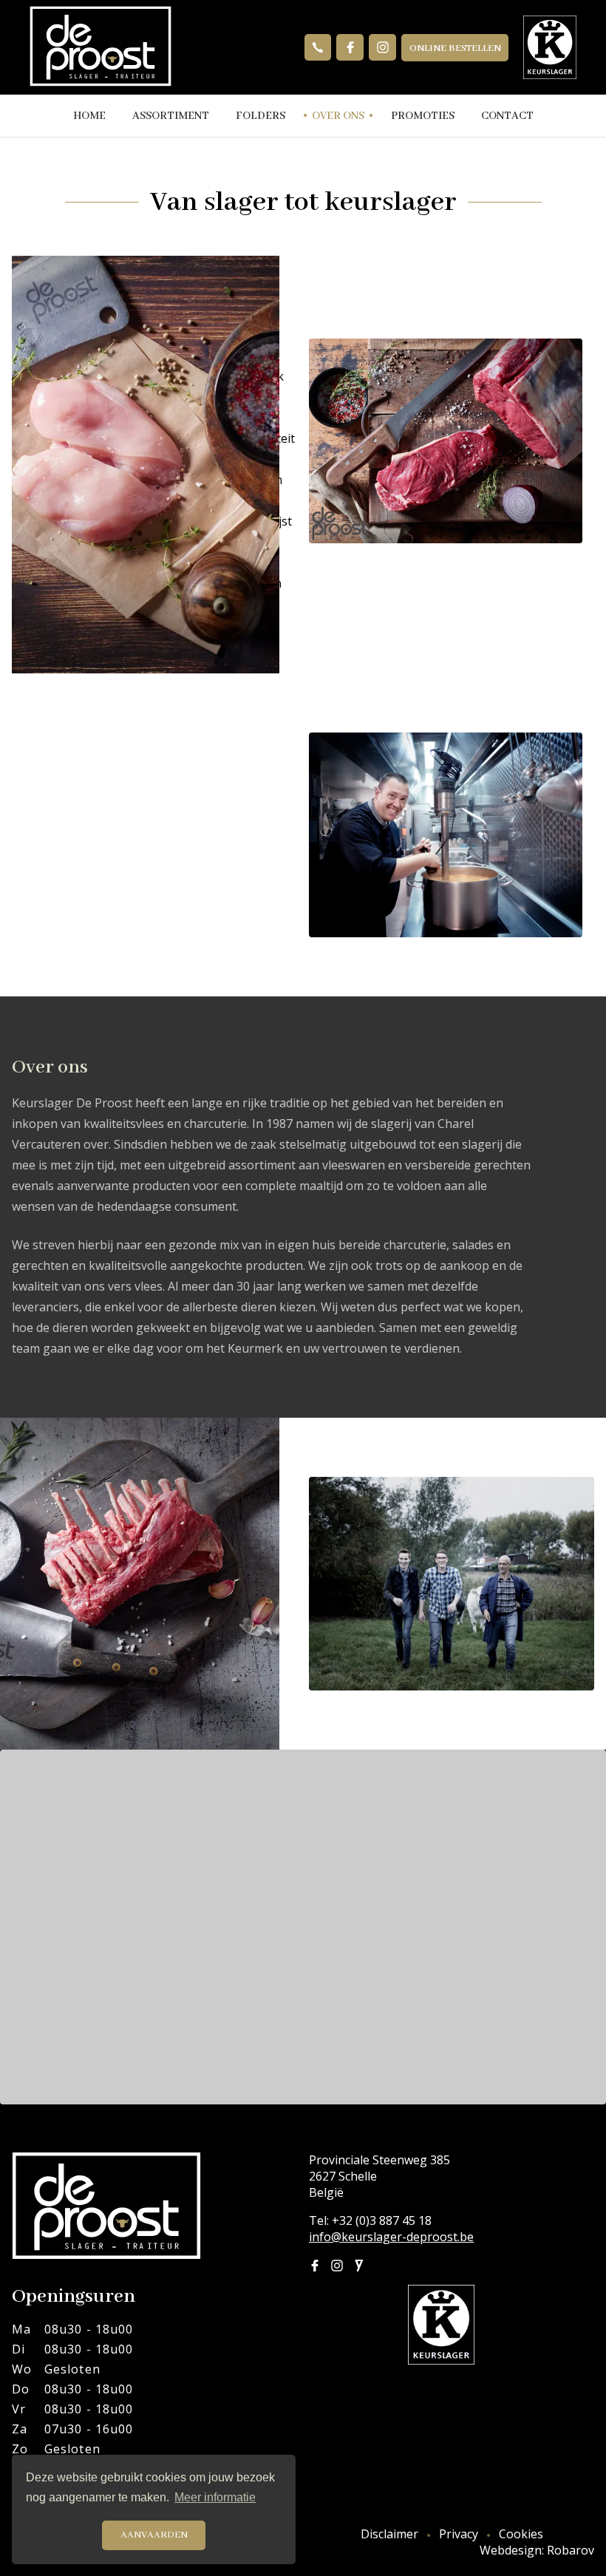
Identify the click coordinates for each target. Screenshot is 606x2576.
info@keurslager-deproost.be (391, 2237)
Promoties (423, 116)
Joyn (359, 2266)
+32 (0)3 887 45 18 (318, 48)
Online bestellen (455, 48)
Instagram (382, 48)
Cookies (521, 2534)
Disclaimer (389, 2534)
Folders (261, 116)
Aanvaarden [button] (154, 2535)
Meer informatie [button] (215, 2497)
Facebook (350, 48)
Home (89, 116)
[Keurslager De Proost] (101, 47)
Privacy (459, 2534)
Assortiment (171, 116)
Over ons (338, 116)
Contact (507, 116)
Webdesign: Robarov (537, 2550)
